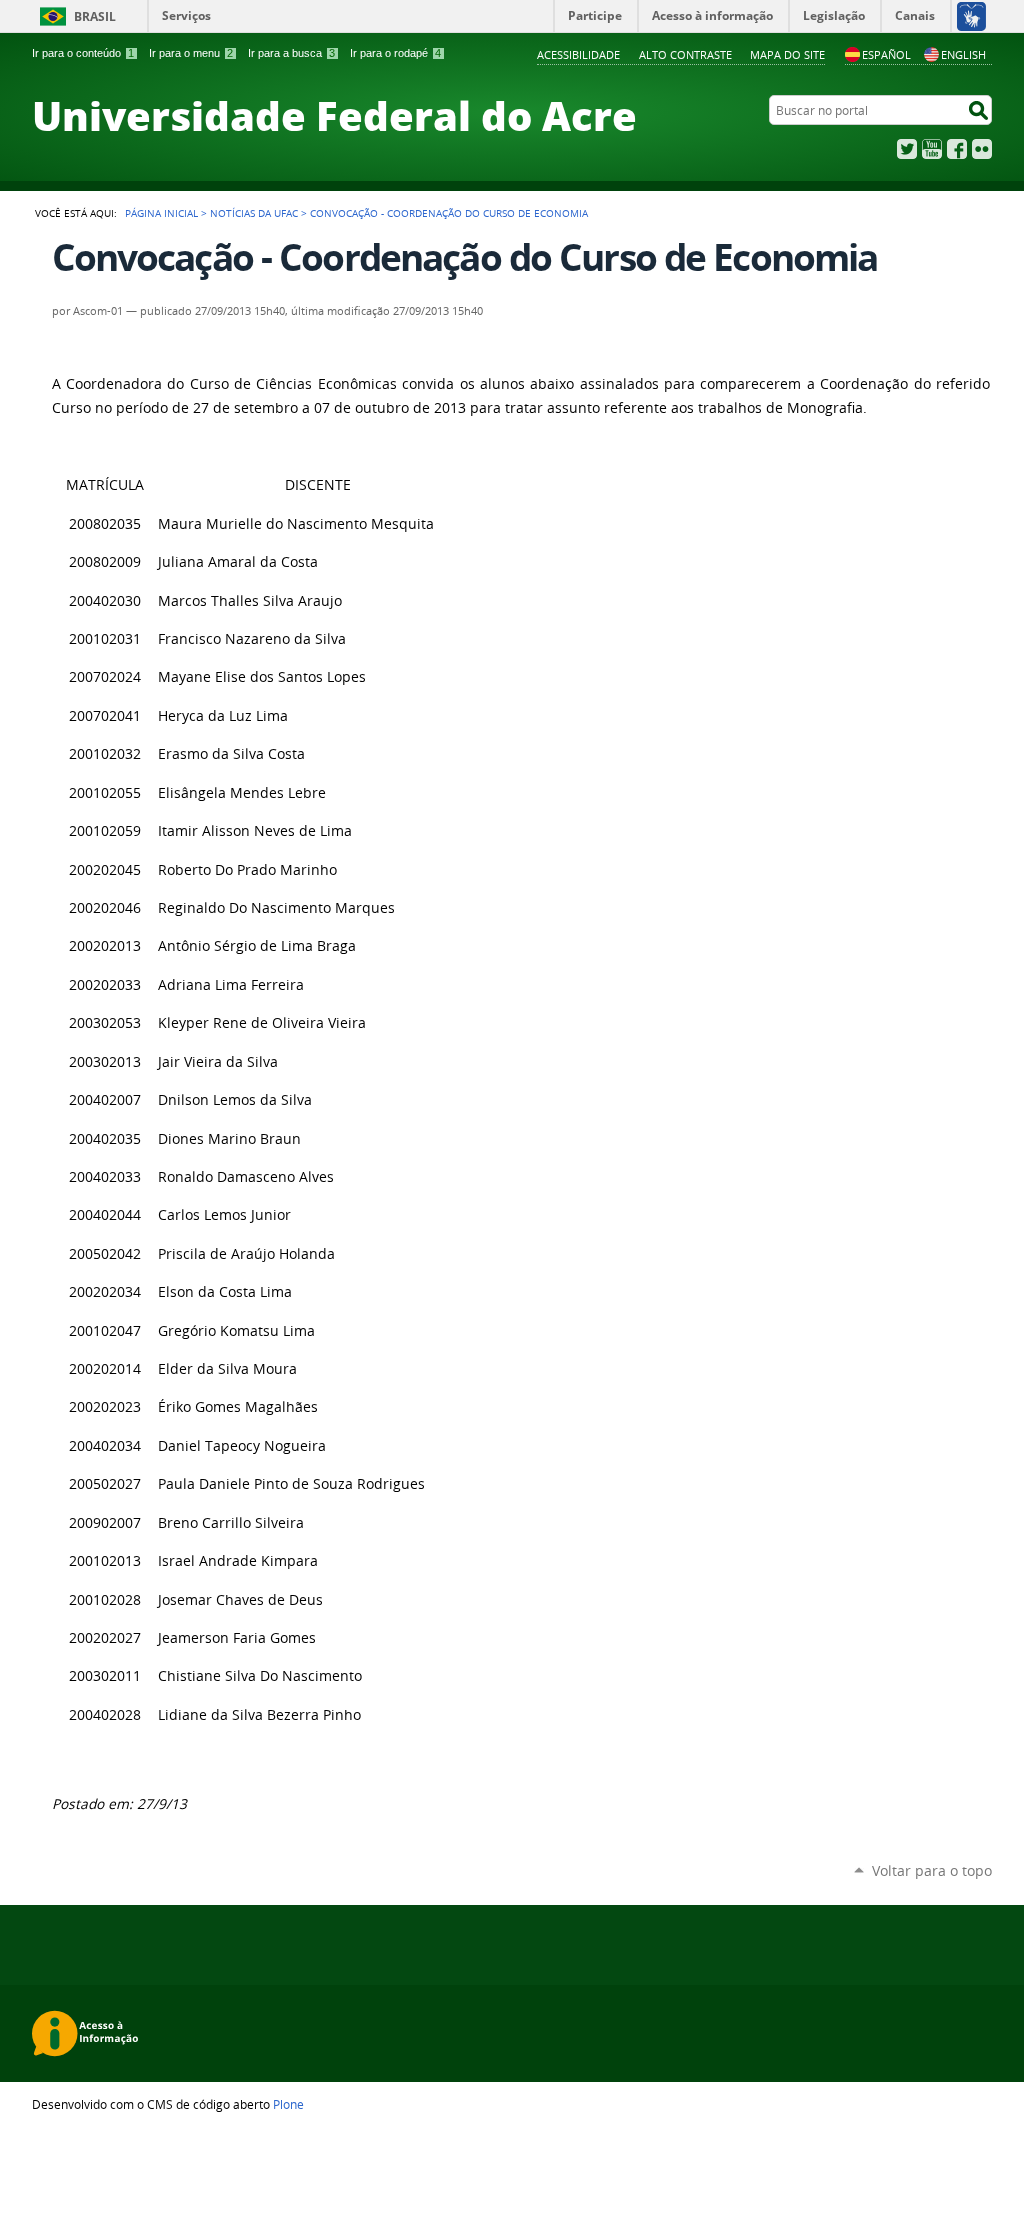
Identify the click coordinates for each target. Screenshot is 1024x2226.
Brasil (95, 16)
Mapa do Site (787, 54)
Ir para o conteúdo (83, 53)
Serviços (186, 15)
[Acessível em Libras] (970, 16)
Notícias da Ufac (254, 213)
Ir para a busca (291, 53)
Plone (288, 2104)
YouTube (932, 149)
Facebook (957, 149)
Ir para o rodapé (395, 53)
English (963, 54)
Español (886, 54)
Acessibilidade (578, 54)
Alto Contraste (685, 54)
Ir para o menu (191, 53)
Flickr (982, 149)
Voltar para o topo (932, 1870)
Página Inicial (161, 213)
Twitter (907, 149)
